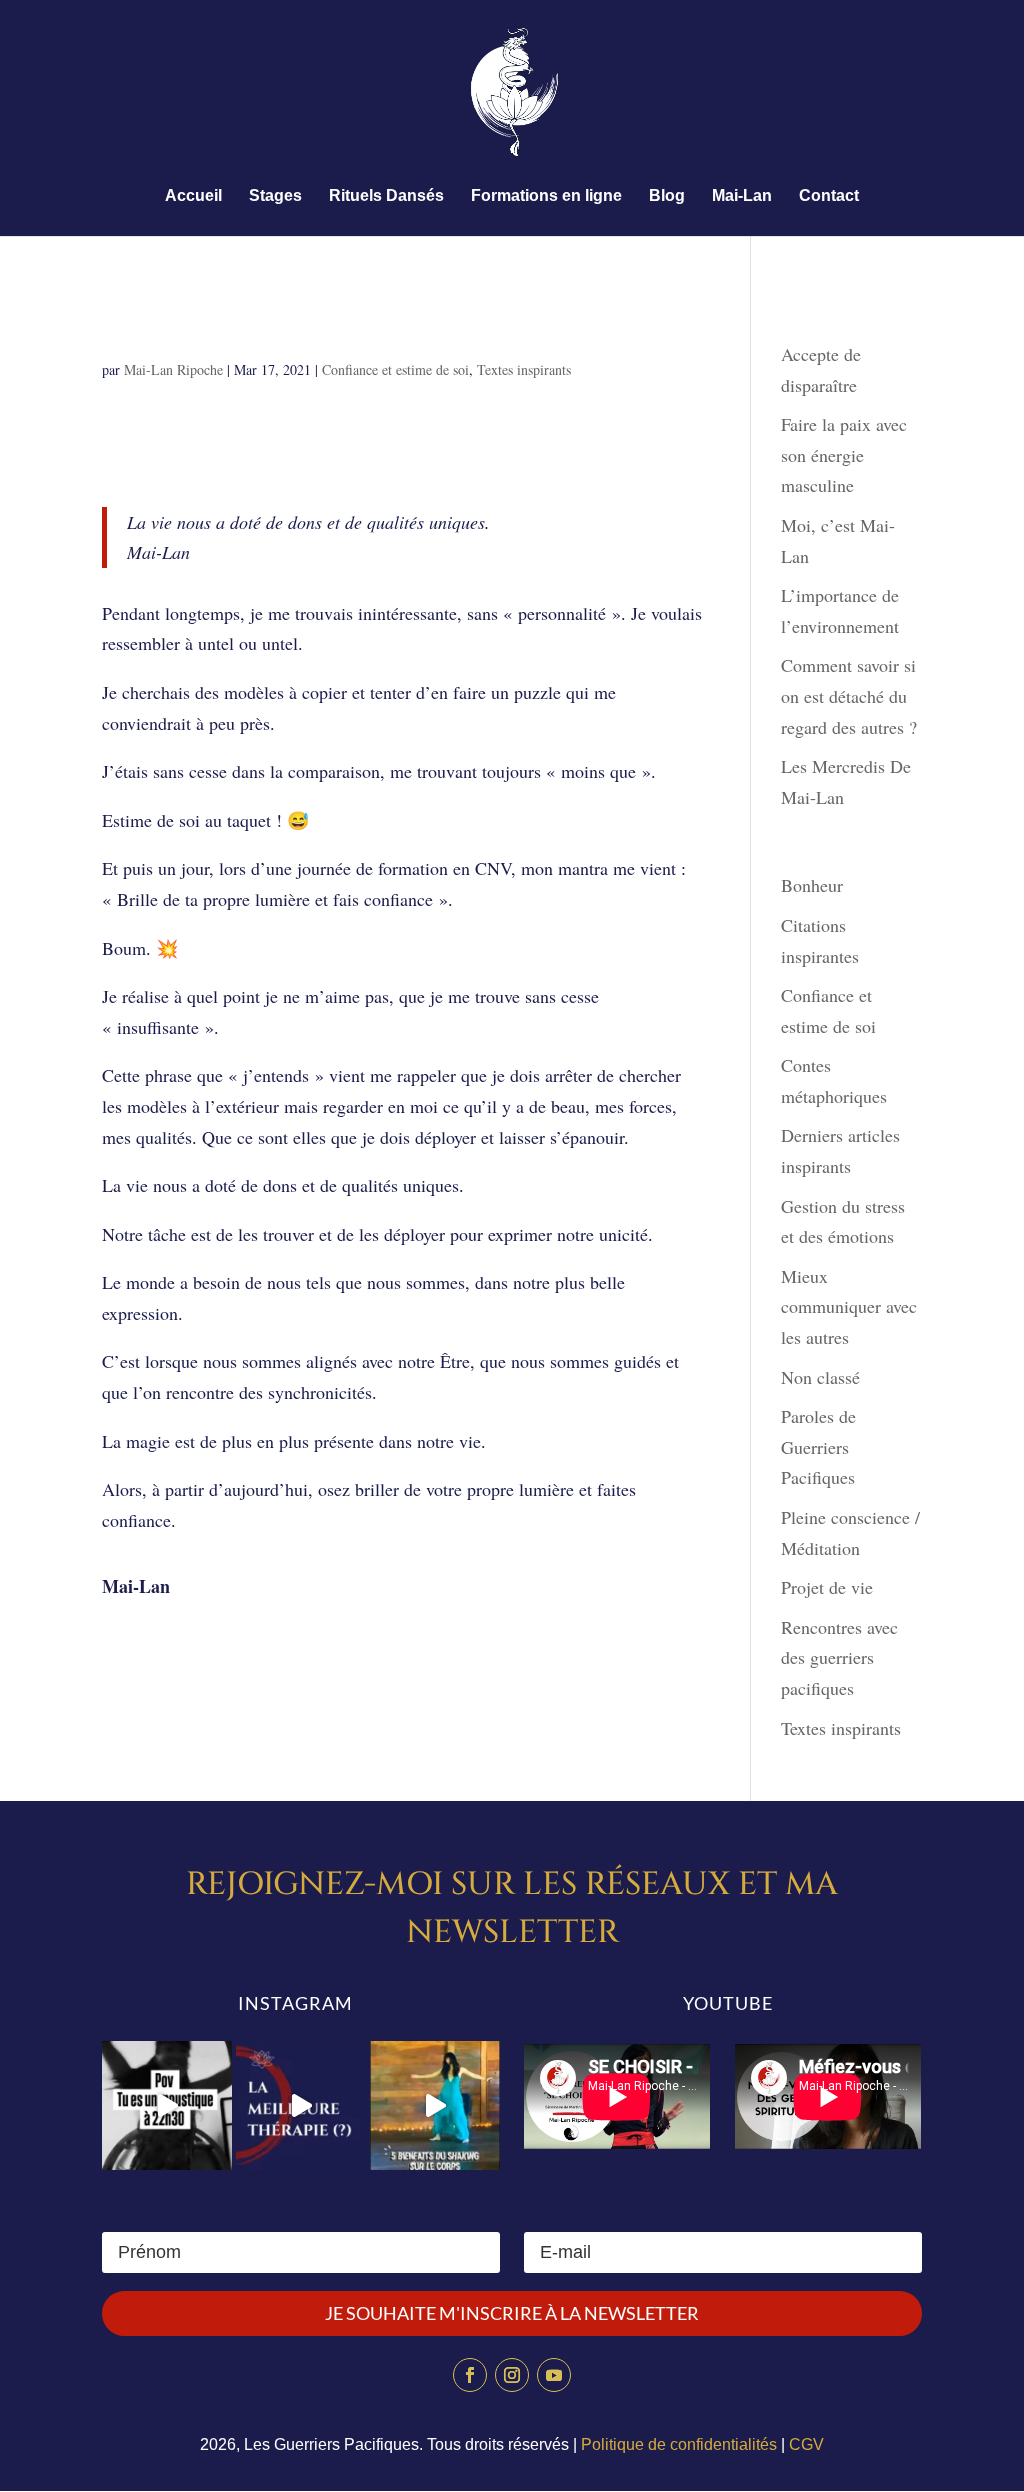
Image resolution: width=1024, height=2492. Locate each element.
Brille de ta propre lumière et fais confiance (348, 318)
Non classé (820, 1377)
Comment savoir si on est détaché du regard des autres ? (849, 695)
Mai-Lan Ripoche (173, 369)
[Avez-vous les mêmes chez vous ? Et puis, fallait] (167, 2106)
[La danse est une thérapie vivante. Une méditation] (301, 2106)
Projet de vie (827, 1587)
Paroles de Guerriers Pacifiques (818, 1446)
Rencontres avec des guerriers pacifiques (839, 1657)
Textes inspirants (524, 369)
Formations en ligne (546, 196)
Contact (829, 196)
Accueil (193, 196)
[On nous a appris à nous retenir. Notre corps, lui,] (435, 2106)
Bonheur (812, 885)
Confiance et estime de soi (395, 369)
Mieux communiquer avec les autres (849, 1306)
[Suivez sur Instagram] (512, 2375)
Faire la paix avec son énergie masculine (844, 454)
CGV (806, 2444)
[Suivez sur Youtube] (554, 2375)
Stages (275, 196)
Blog (667, 196)
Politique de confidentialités (679, 2444)
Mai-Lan (742, 196)
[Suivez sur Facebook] (470, 2375)
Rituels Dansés (386, 196)
